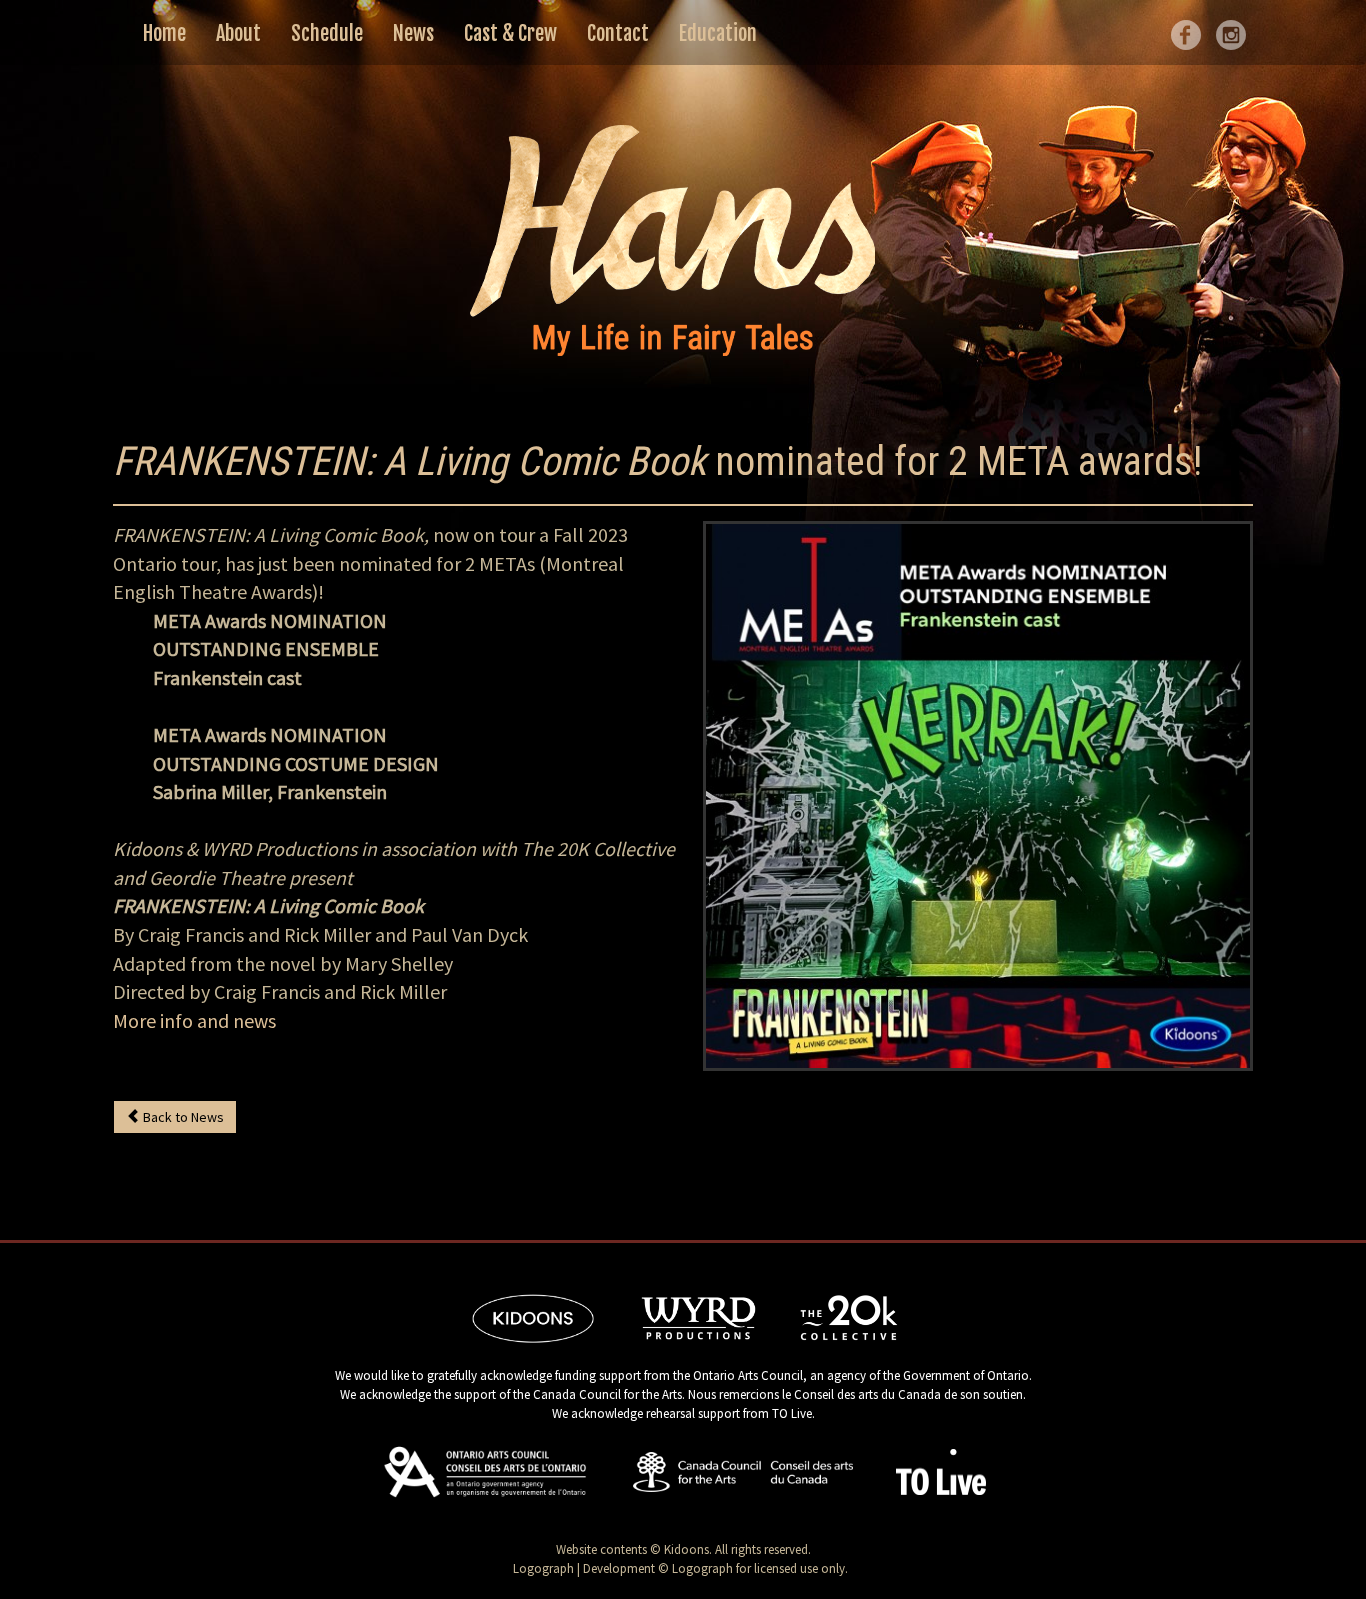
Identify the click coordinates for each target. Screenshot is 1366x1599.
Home (164, 33)
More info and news (194, 1020)
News (413, 33)
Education (718, 33)
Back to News (182, 1117)
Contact (618, 33)
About (238, 33)
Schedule (327, 33)
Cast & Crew (510, 33)
